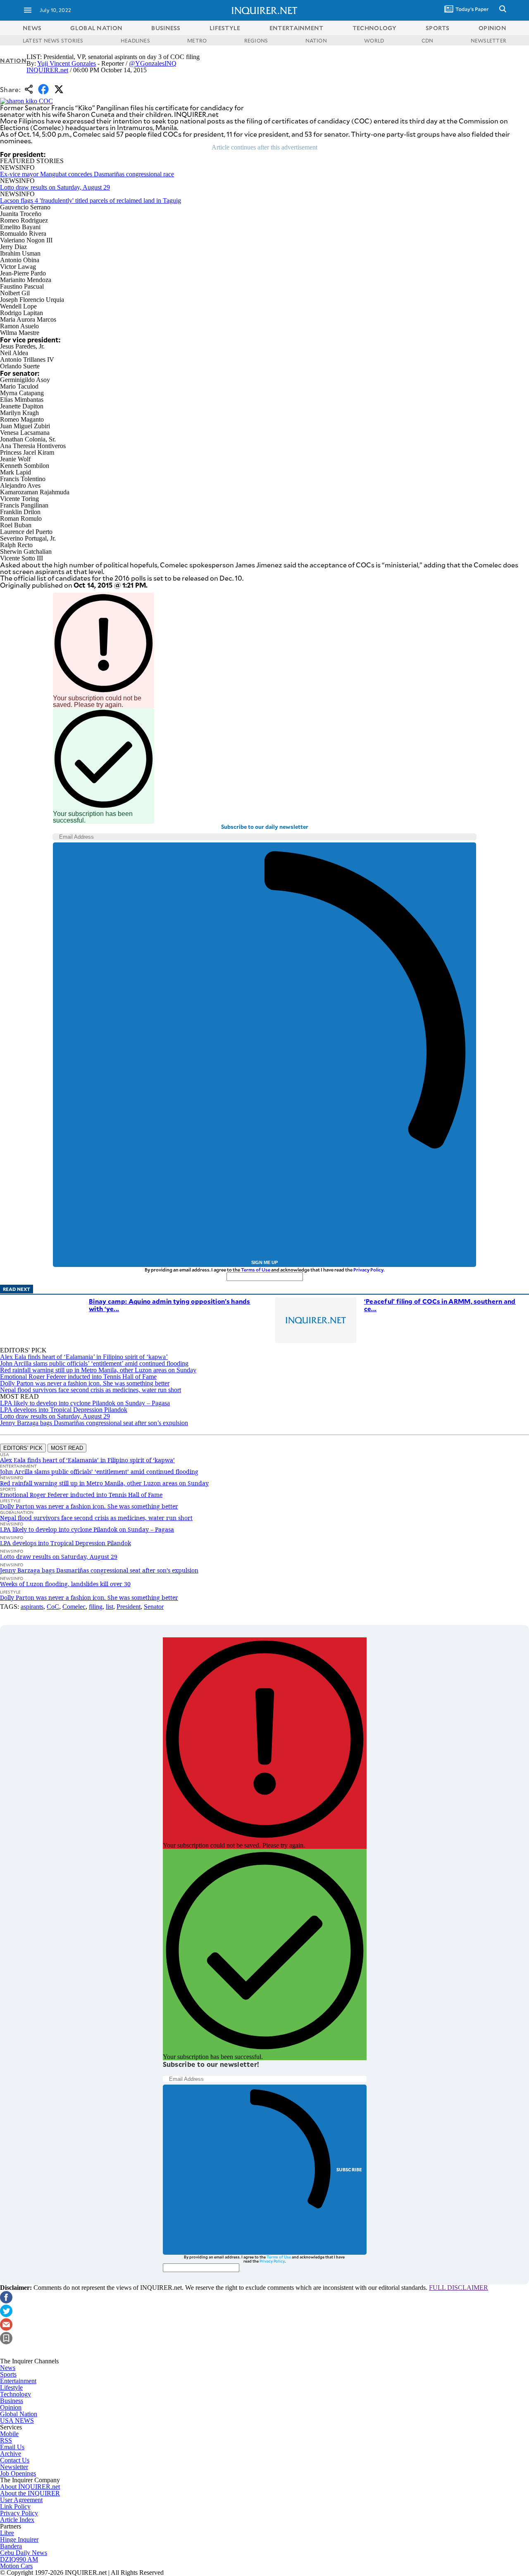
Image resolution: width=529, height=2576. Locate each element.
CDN (428, 40)
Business (12, 2401)
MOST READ (67, 1448)
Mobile (9, 2434)
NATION (316, 40)
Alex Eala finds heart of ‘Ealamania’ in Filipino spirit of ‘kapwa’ (84, 1357)
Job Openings (18, 2473)
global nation (96, 28)
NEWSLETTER (488, 40)
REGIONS (256, 40)
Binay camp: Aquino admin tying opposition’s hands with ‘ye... (170, 1305)
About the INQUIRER (30, 2493)
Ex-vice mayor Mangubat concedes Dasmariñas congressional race (87, 174)
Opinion (11, 2407)
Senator (154, 1607)
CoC (53, 1607)
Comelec (74, 1607)
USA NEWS (17, 2421)
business (166, 28)
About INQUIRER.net (30, 2487)
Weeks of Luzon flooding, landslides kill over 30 (65, 1584)
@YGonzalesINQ (153, 63)
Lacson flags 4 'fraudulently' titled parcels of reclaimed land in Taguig (91, 200)
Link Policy (15, 2506)
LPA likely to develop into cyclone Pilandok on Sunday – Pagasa (85, 1403)
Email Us (12, 2447)
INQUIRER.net (47, 70)
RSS (6, 2440)
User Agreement (21, 2500)
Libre (7, 2533)
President (129, 1607)
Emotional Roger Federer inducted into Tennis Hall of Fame (78, 1377)
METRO (197, 40)
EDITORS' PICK (23, 1448)
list (110, 1607)
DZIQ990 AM (19, 2559)
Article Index (17, 2520)
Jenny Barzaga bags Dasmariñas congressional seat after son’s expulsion (94, 1423)
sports (438, 28)
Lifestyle (11, 2387)
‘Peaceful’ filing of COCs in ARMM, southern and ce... (440, 1305)
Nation (13, 60)
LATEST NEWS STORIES (53, 40)
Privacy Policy (368, 1270)
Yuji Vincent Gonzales (67, 63)
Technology (15, 2394)
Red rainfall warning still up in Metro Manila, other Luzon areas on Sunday (98, 1370)
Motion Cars (16, 2566)
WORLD (374, 40)
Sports (8, 2374)
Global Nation (19, 2414)
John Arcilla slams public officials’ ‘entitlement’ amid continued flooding (94, 1363)
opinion (492, 28)
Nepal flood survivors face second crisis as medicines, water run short (91, 1390)
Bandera (11, 2546)
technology (375, 28)
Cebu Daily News (24, 2553)
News (32, 28)
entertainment (297, 28)
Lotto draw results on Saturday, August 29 (55, 187)
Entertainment (18, 2381)
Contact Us (15, 2460)
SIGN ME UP (264, 1262)
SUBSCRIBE (349, 2169)
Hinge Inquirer (19, 2539)
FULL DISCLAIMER (459, 2288)
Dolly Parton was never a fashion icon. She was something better (85, 1383)
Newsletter (14, 2467)
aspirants (32, 1607)
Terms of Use (256, 1270)
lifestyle (225, 28)
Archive (11, 2454)
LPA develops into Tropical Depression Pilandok (64, 1410)
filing (96, 1607)
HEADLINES (135, 40)
